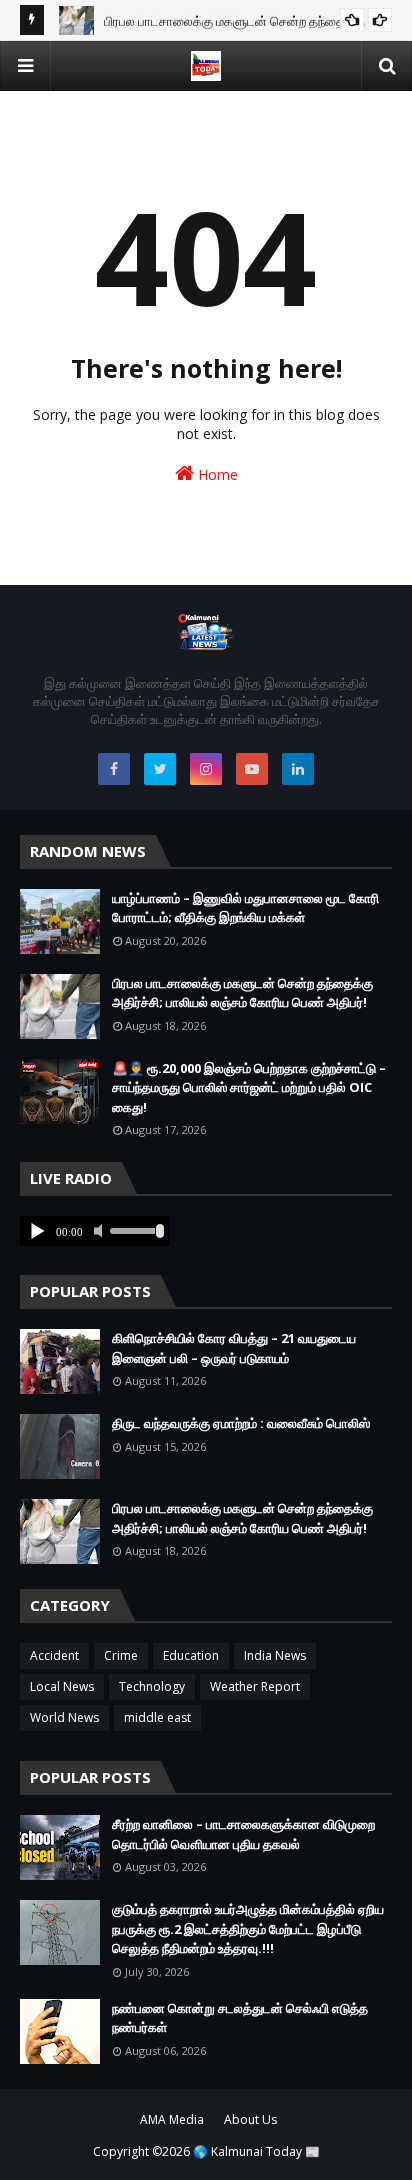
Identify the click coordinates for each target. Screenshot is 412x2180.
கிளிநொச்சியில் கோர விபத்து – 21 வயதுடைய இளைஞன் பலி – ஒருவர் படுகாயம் (234, 1348)
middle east (157, 1717)
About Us (250, 2119)
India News (275, 1655)
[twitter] (160, 769)
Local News (62, 1686)
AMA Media (172, 2119)
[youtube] (252, 769)
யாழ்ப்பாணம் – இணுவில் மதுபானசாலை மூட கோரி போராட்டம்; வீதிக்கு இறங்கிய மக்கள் (245, 908)
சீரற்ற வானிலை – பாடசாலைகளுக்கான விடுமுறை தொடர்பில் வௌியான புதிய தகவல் (243, 1834)
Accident (54, 1655)
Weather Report (255, 1686)
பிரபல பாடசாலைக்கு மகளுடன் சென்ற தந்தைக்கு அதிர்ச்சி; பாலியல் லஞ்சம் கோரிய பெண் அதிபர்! (242, 993)
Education (191, 1655)
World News (64, 1717)
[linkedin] (298, 769)
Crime (121, 1655)
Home (216, 474)
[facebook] (114, 769)
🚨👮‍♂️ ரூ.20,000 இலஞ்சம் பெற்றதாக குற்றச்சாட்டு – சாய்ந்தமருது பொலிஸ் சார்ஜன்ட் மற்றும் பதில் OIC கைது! (249, 1087)
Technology (152, 1686)
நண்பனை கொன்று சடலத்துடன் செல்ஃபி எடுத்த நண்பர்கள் (240, 2018)
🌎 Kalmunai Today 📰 (256, 2151)
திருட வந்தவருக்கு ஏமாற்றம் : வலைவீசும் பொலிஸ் (241, 1423)
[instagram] (206, 769)
